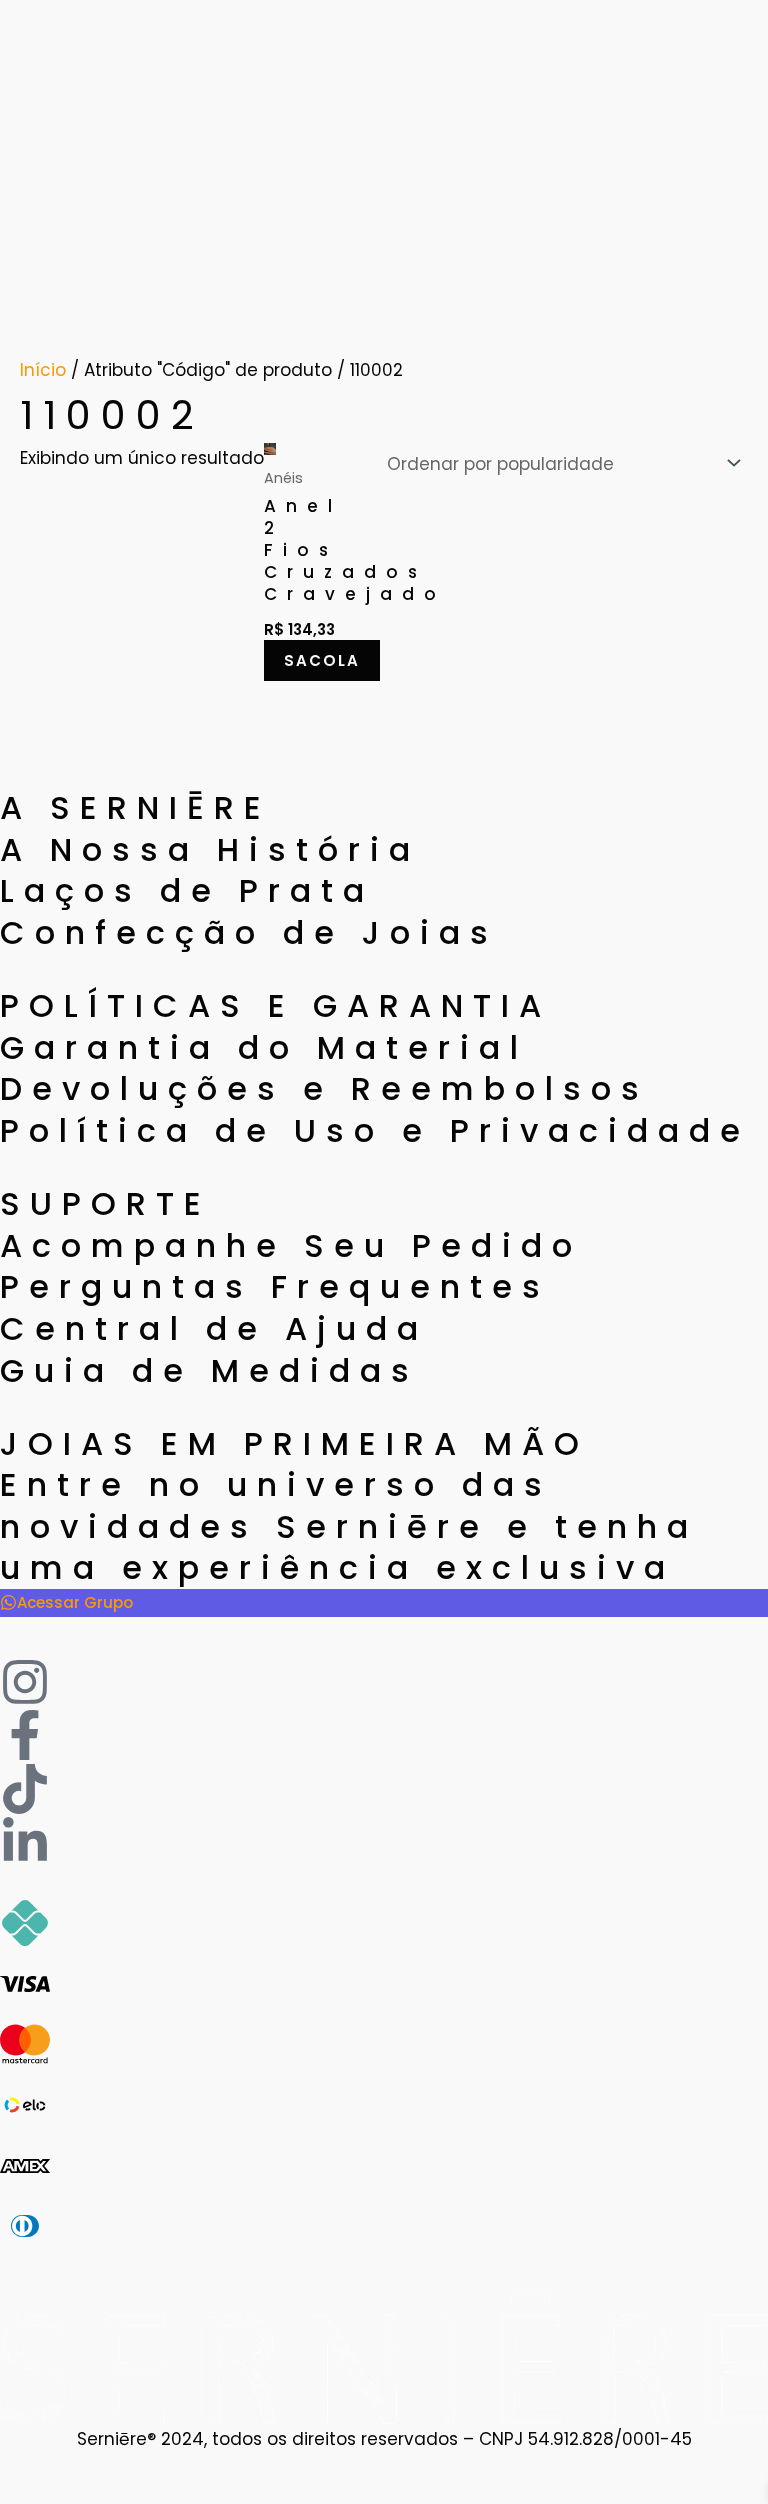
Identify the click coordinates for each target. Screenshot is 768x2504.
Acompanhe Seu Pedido (291, 1245)
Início (43, 370)
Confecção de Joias (249, 932)
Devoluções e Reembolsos (324, 1088)
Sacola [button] (322, 660)
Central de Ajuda (214, 1328)
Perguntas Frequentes (275, 1286)
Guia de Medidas (209, 1370)
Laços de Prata (187, 890)
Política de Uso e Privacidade (375, 1130)
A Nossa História (210, 849)
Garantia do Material (264, 1047)
